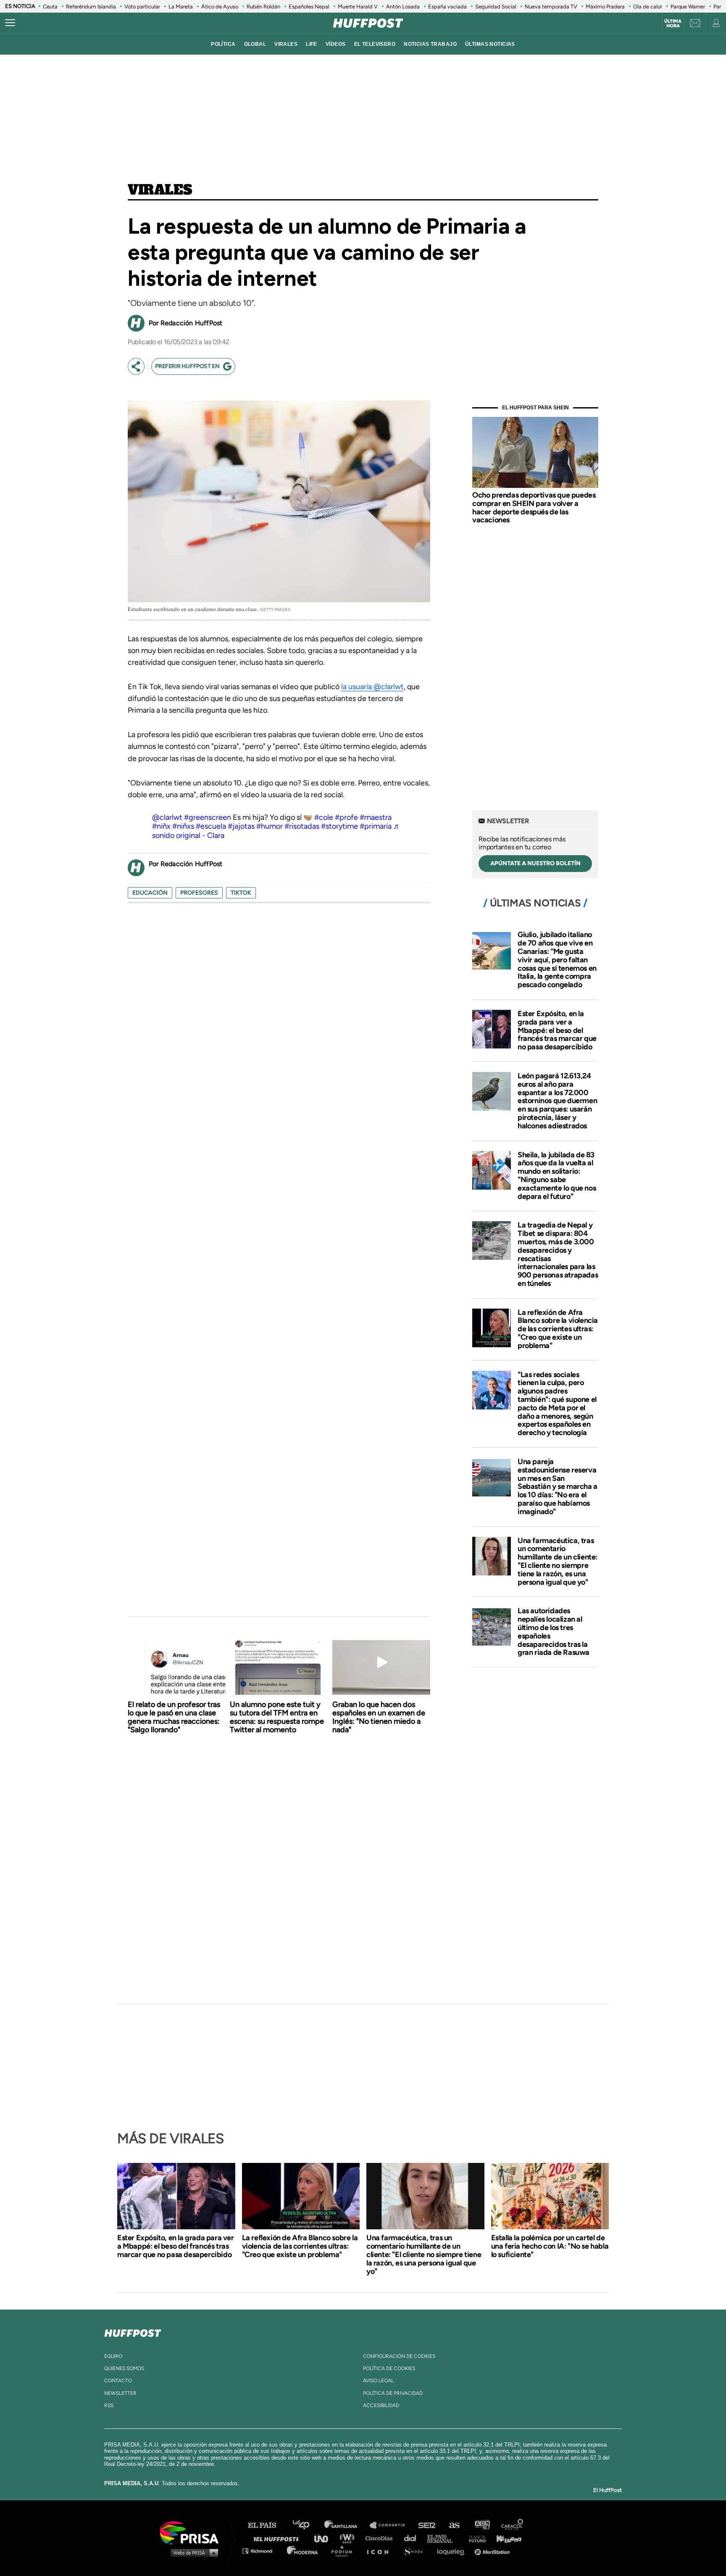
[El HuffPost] (368, 23)
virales (286, 44)
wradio (349, 2538)
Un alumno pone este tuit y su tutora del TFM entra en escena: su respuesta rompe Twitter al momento (277, 1717)
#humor (270, 826)
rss (109, 2405)
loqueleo (453, 2551)
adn (482, 2525)
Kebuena (505, 2538)
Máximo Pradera (605, 7)
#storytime (339, 826)
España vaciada (447, 7)
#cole (324, 817)
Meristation (493, 2551)
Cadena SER (427, 2525)
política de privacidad (393, 2393)
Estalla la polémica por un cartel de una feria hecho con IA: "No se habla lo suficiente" (550, 2246)
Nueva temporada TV (551, 7)
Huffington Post (278, 2538)
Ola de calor (648, 7)
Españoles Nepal (309, 7)
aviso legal (378, 2381)
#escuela (211, 826)
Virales (160, 190)
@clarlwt (167, 817)
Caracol (513, 2525)
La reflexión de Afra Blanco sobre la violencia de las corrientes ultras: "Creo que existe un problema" (558, 1329)
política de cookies (389, 2368)
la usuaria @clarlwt (372, 687)
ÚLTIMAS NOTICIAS (490, 44)
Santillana (347, 2525)
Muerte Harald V (358, 7)
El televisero (375, 44)
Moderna (303, 2551)
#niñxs (183, 826)
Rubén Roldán (263, 7)
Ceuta (50, 7)
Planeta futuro (475, 2538)
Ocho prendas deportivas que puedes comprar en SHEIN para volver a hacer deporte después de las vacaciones (534, 507)
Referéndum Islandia (91, 7)
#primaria (376, 826)
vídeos (336, 44)
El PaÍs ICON (381, 2551)
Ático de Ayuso (220, 7)
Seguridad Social (496, 7)
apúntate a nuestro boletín (535, 863)
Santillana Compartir (391, 2525)
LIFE (312, 44)
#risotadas (302, 826)
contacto (118, 2381)
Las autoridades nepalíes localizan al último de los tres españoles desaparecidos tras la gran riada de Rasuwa (554, 1632)
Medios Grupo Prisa (192, 2552)
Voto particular (142, 7)
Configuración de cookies (399, 2356)
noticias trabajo (430, 44)
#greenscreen (208, 817)
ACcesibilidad (381, 2405)
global (255, 44)
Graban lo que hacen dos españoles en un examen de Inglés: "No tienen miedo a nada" (379, 1717)
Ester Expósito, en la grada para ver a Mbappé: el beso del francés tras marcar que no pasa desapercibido (557, 1030)
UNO (325, 2538)
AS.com (454, 2525)
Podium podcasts (345, 2551)
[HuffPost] (133, 2331)
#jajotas (241, 826)
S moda (416, 2551)
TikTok (241, 893)
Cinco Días (381, 2538)
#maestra (376, 817)
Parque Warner (688, 7)
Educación (150, 893)
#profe (346, 817)
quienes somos (124, 2368)
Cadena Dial (413, 2538)
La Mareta (181, 7)
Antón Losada (403, 7)
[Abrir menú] (10, 23)
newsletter (120, 2393)
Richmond (262, 2551)
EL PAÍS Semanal (444, 2538)
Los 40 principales (307, 2525)
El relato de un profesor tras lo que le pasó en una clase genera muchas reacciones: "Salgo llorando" (174, 1717)
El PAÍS (267, 2525)
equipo (113, 2356)
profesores (199, 893)
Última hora (673, 24)
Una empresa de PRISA (192, 2532)
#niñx (161, 826)
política (223, 44)
